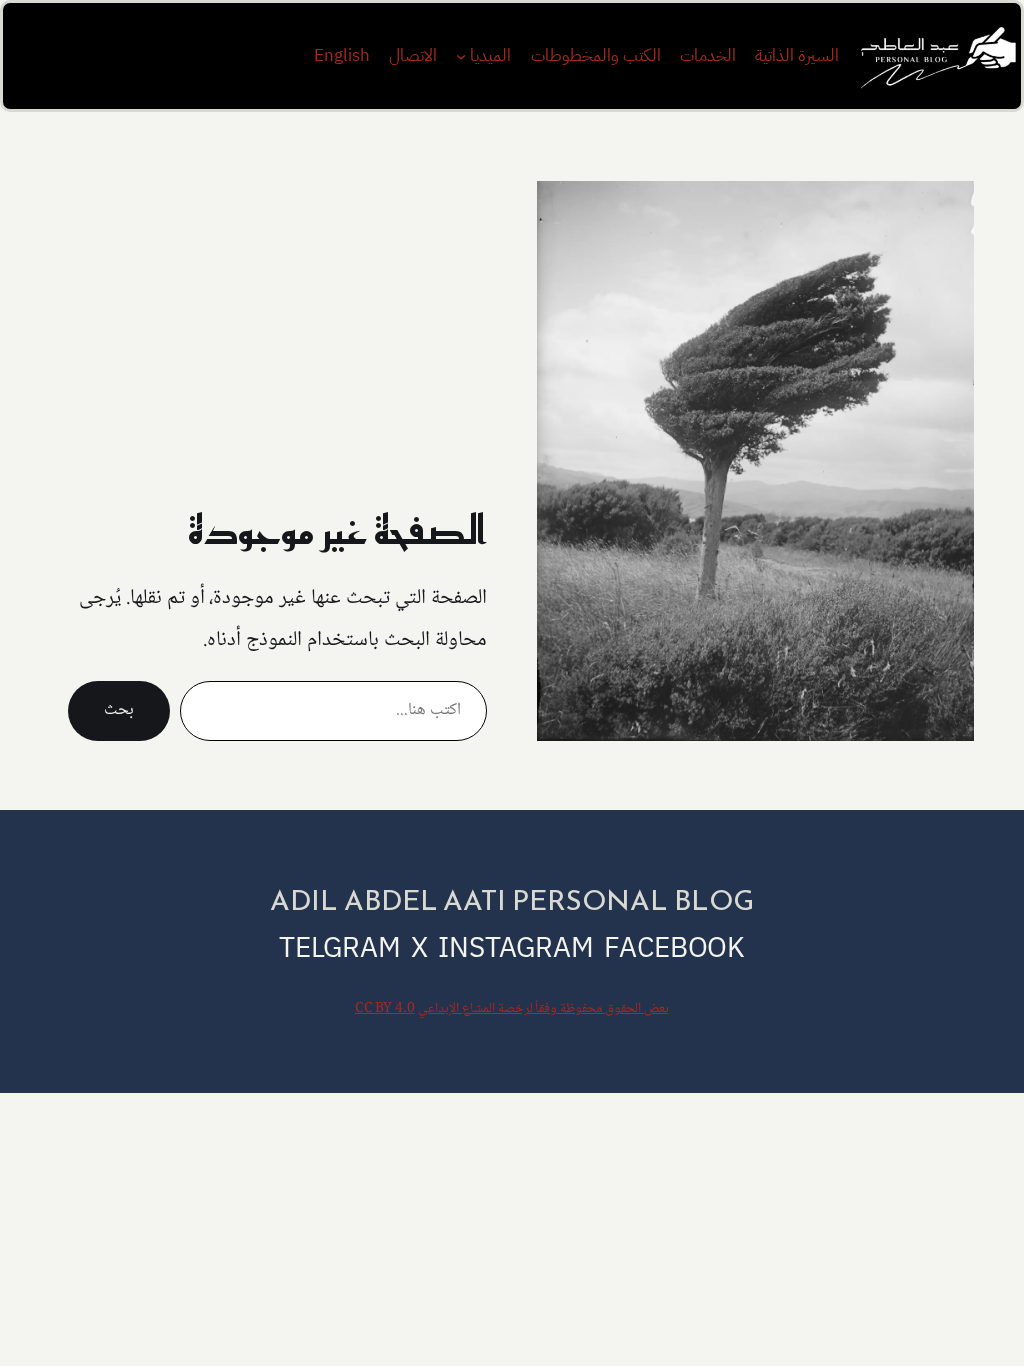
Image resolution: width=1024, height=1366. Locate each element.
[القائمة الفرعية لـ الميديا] (461, 56)
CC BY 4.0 (385, 1009)
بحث (119, 710)
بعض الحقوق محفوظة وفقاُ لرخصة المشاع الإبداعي (543, 1009)
